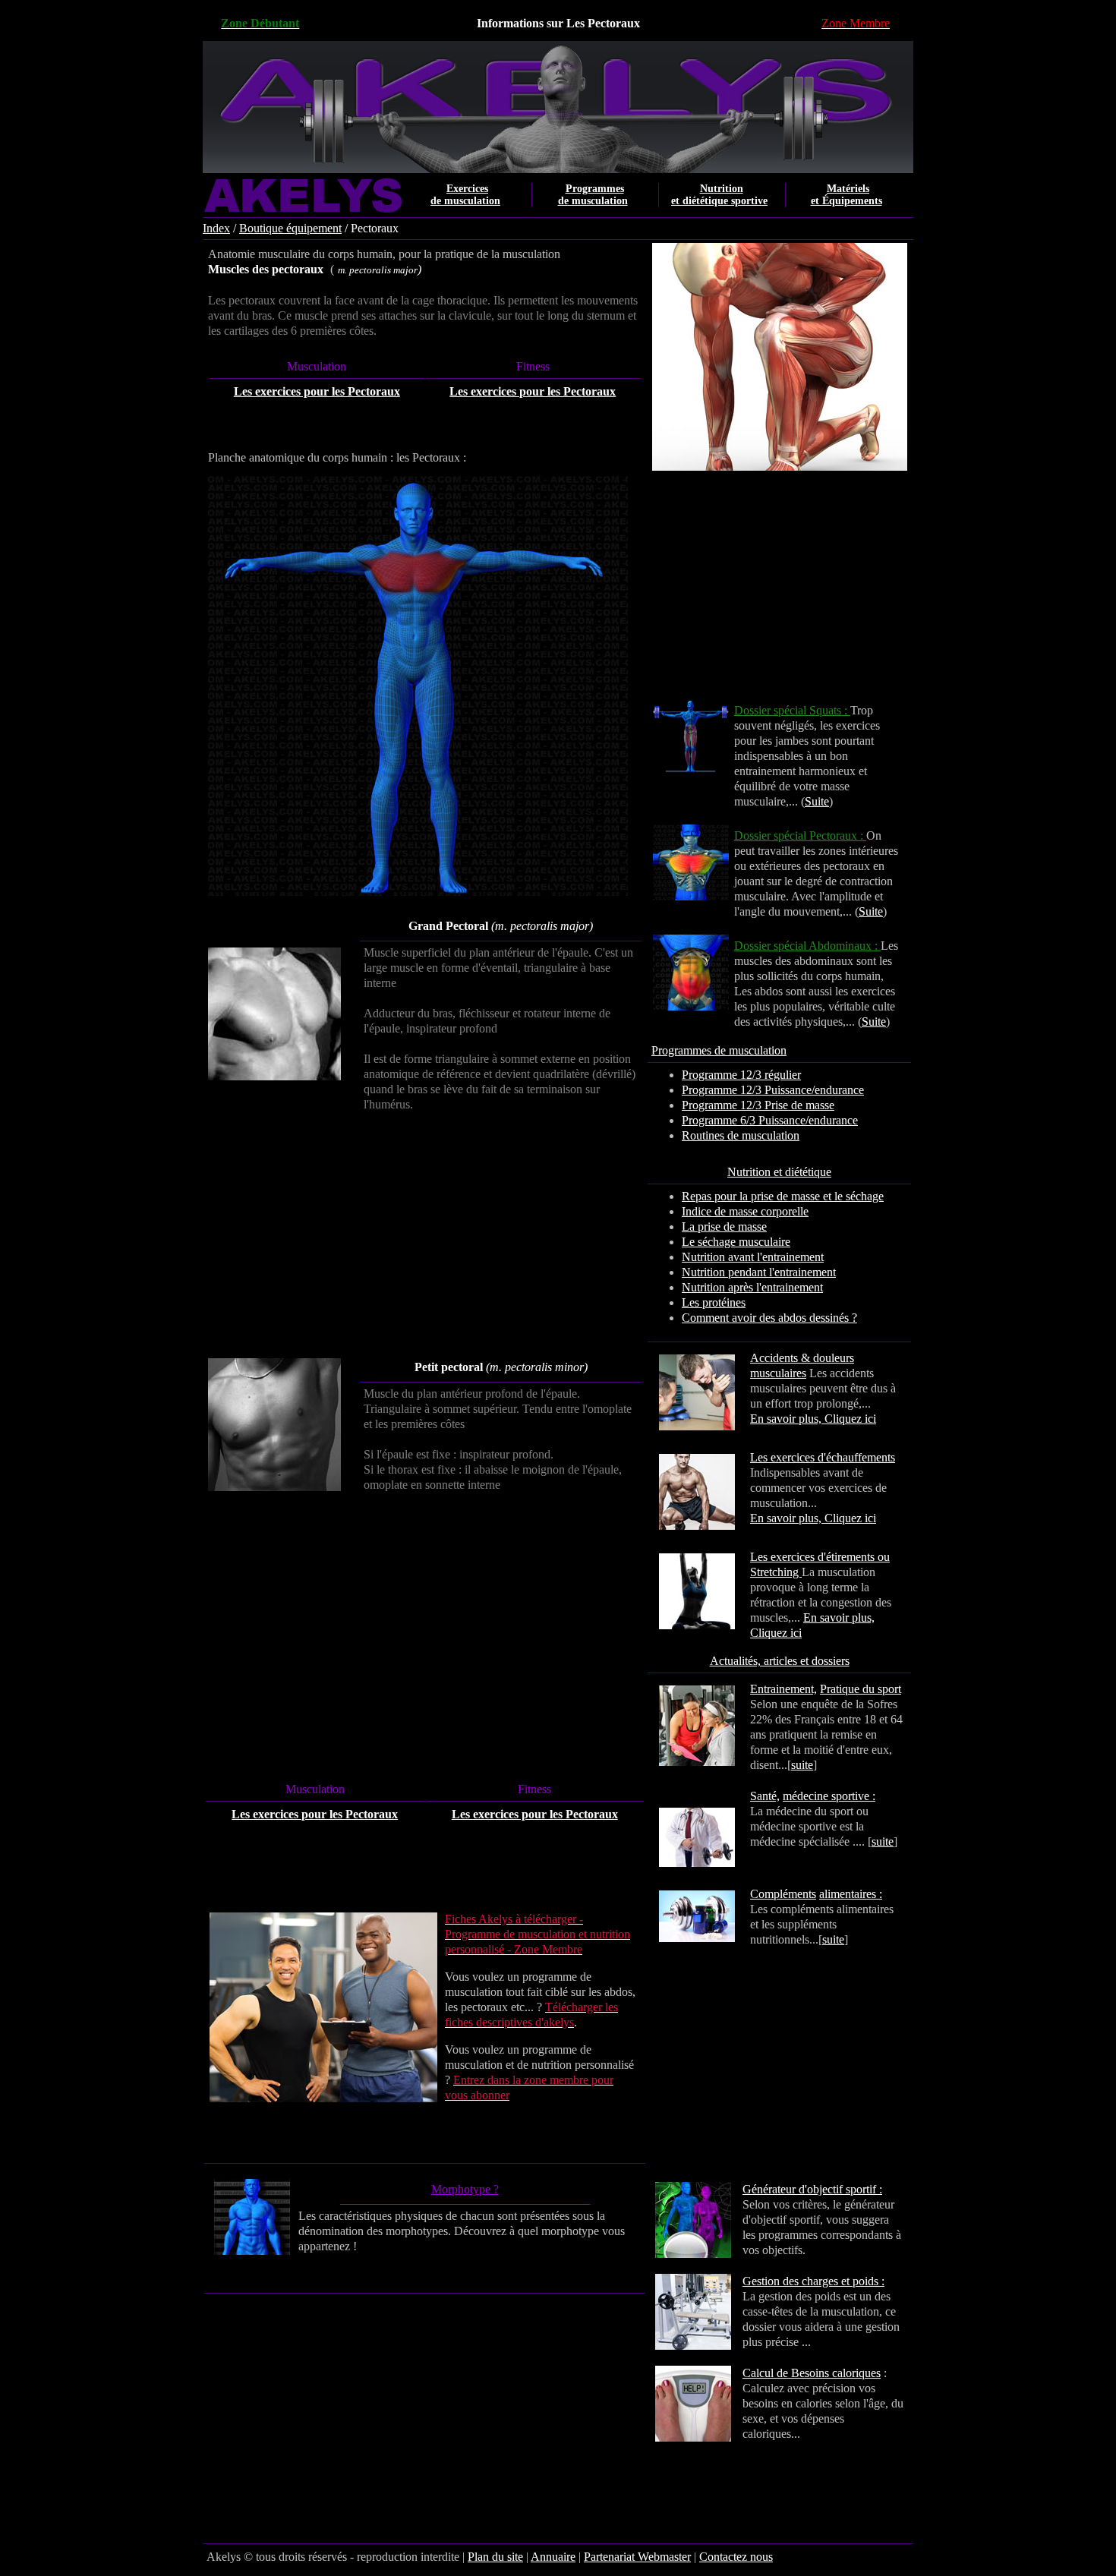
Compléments (783, 1894)
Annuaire (553, 2557)
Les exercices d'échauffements (823, 1457)
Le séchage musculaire (736, 1242)
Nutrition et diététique (779, 1172)
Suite (817, 801)
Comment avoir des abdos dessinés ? (769, 1318)
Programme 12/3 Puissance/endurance (773, 1090)
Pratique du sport (861, 1689)
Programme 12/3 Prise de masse (758, 1105)
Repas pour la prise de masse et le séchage (783, 1196)
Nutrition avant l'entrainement (753, 1257)
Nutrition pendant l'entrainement (759, 1272)
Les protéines (714, 1302)
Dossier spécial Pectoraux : (800, 836)
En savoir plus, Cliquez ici (813, 1419)
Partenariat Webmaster (637, 2557)
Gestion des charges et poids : (813, 2281)
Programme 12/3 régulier (741, 1075)
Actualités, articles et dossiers (780, 1661)
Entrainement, (783, 1689)
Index (216, 228)
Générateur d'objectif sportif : (812, 2189)
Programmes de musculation (719, 1050)
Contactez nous (736, 2557)
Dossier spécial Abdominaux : (807, 946)
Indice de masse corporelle (745, 1211)
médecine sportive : (829, 1796)
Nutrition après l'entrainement (752, 1287)
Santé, (765, 1796)
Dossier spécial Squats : (792, 710)
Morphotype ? (465, 2189)
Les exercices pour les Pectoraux (317, 391)
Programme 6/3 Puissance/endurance (770, 1120)
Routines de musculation (741, 1135)
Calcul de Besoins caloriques (812, 2373)
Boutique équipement (290, 228)
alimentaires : (851, 1894)
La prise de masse (724, 1227)
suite (802, 1765)
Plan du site (495, 2557)
